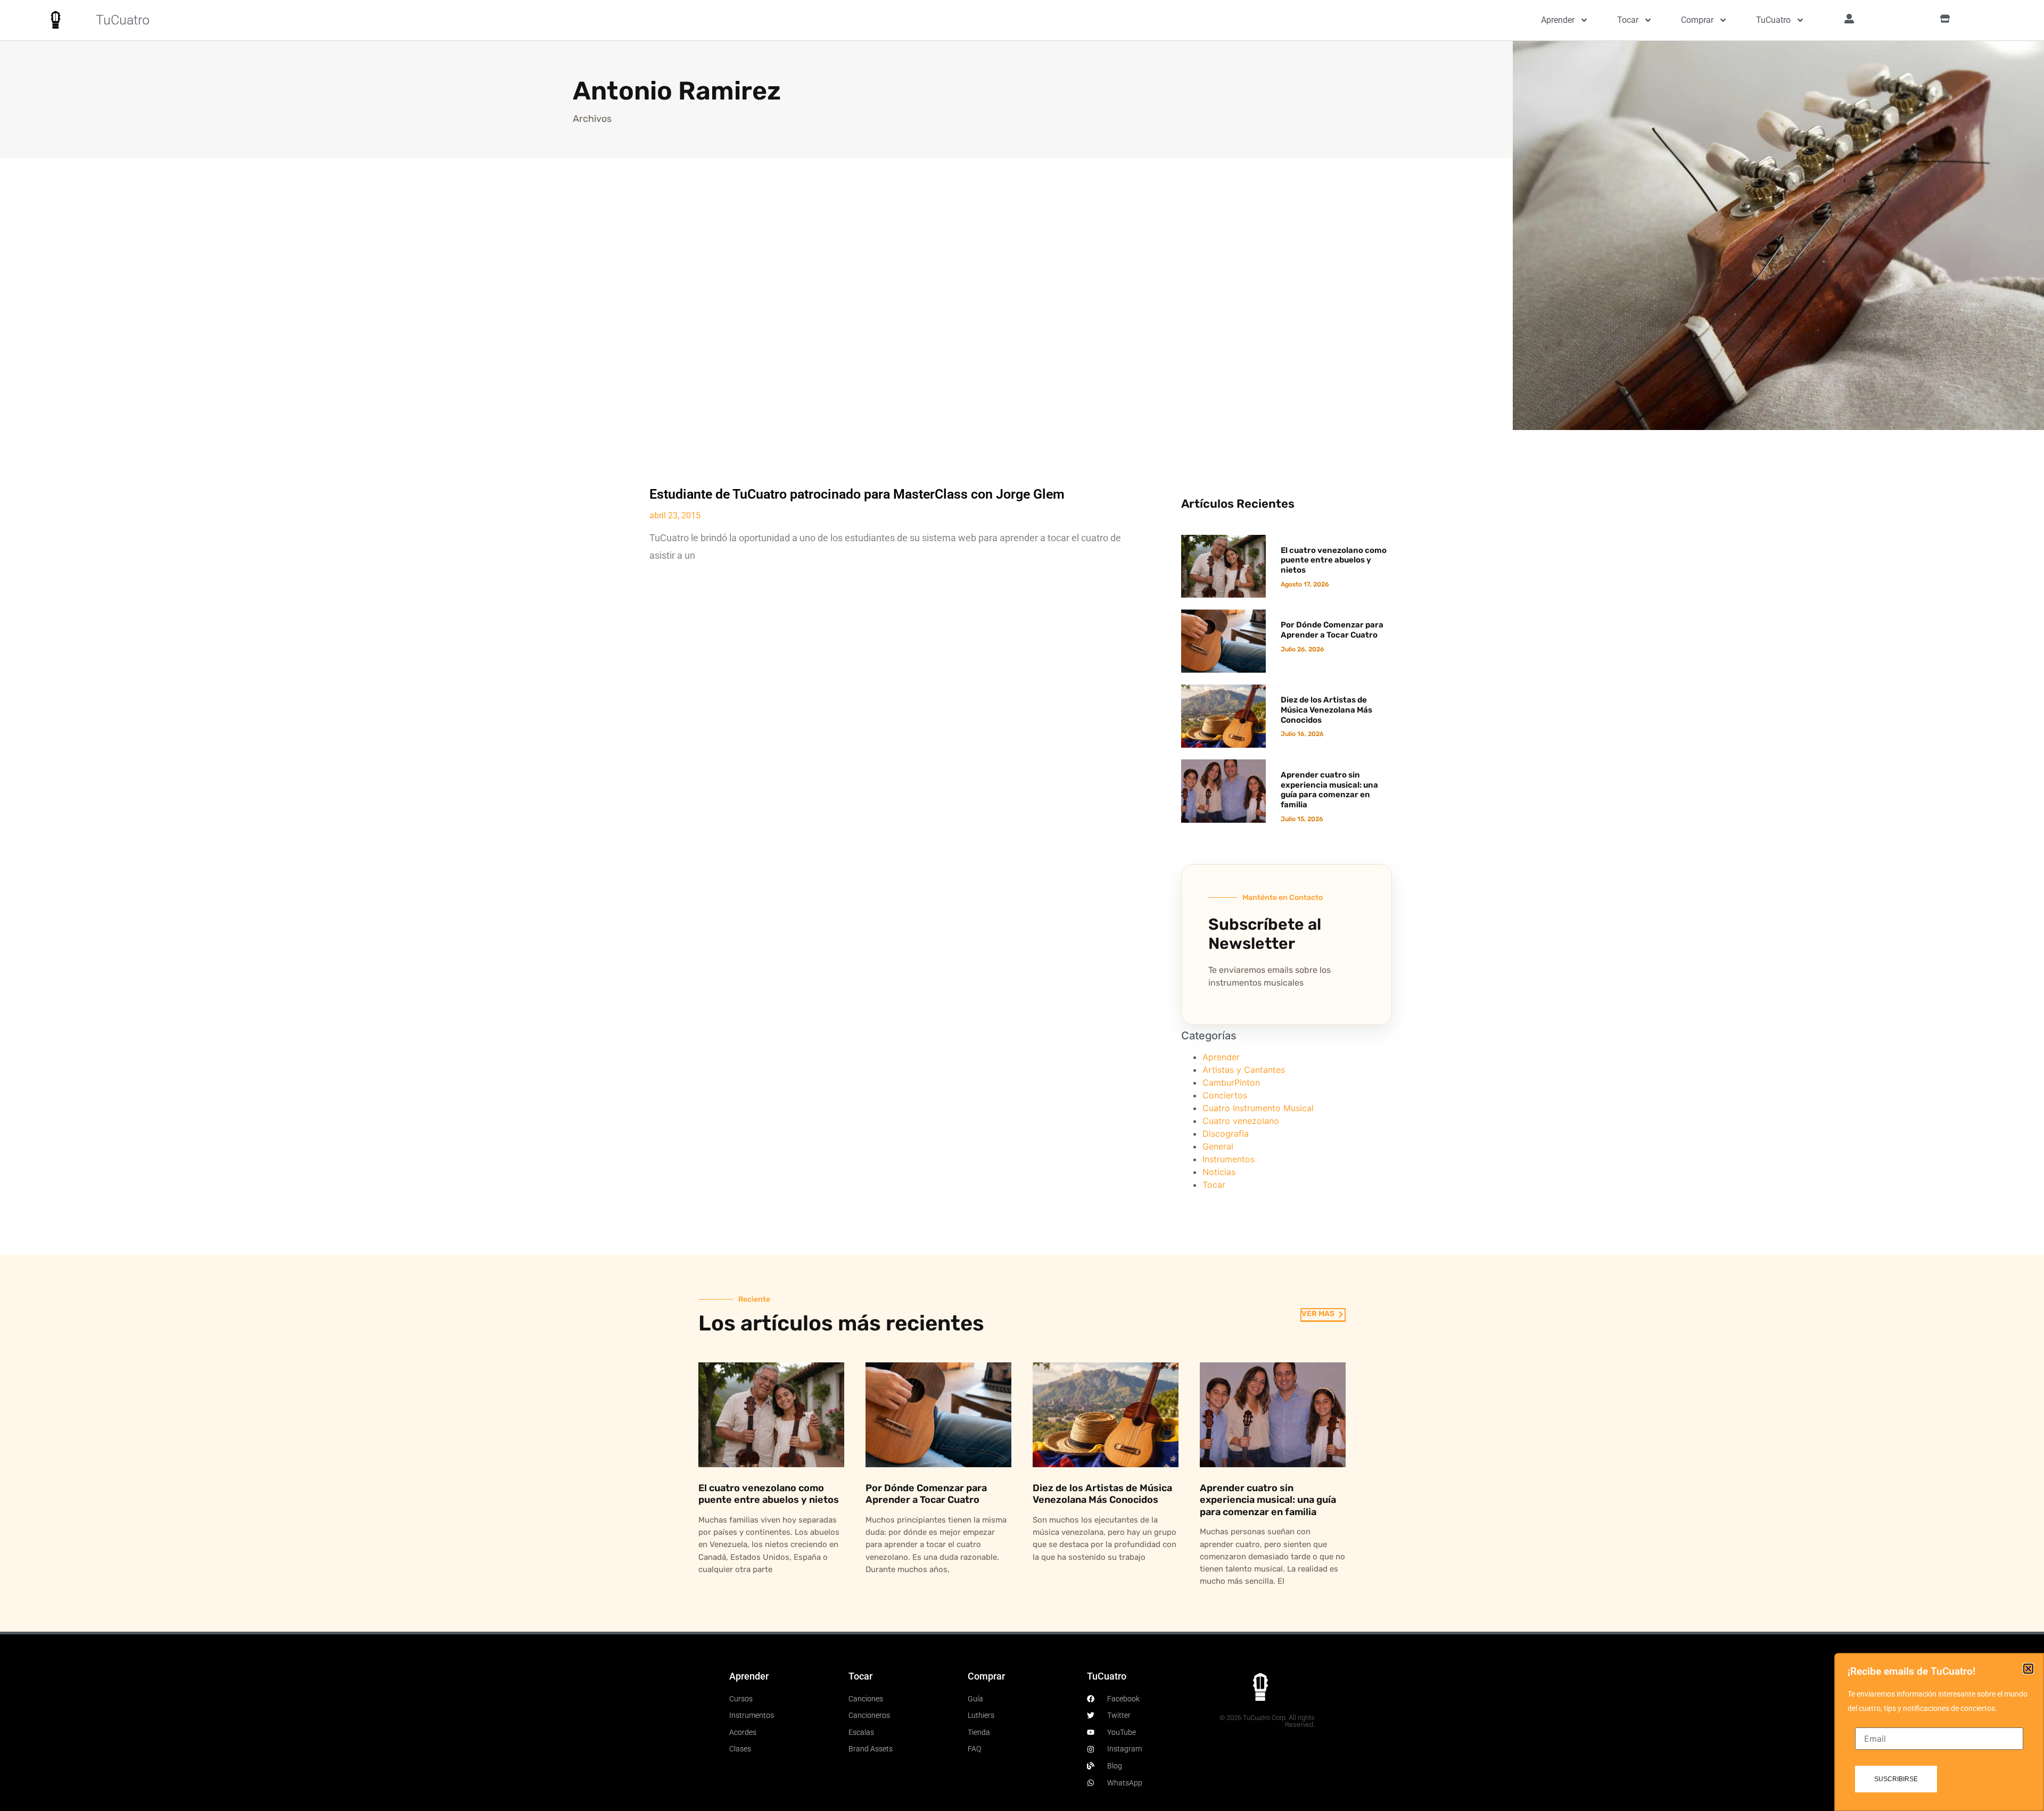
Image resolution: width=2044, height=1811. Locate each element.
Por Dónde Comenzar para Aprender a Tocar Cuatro (1332, 630)
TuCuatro (123, 20)
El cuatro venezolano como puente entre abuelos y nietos (1334, 560)
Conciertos (1225, 1095)
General (1218, 1146)
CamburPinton (1231, 1082)
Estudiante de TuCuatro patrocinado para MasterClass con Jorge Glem (857, 494)
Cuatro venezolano (1241, 1121)
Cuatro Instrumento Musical (1258, 1108)
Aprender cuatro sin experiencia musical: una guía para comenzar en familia (1329, 790)
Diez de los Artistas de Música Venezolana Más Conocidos (1326, 710)
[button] (2028, 1669)
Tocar (1628, 20)
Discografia (1226, 1134)
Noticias (1219, 1172)
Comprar (1697, 20)
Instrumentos (1229, 1159)
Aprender (1558, 20)
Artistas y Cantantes (1244, 1070)
